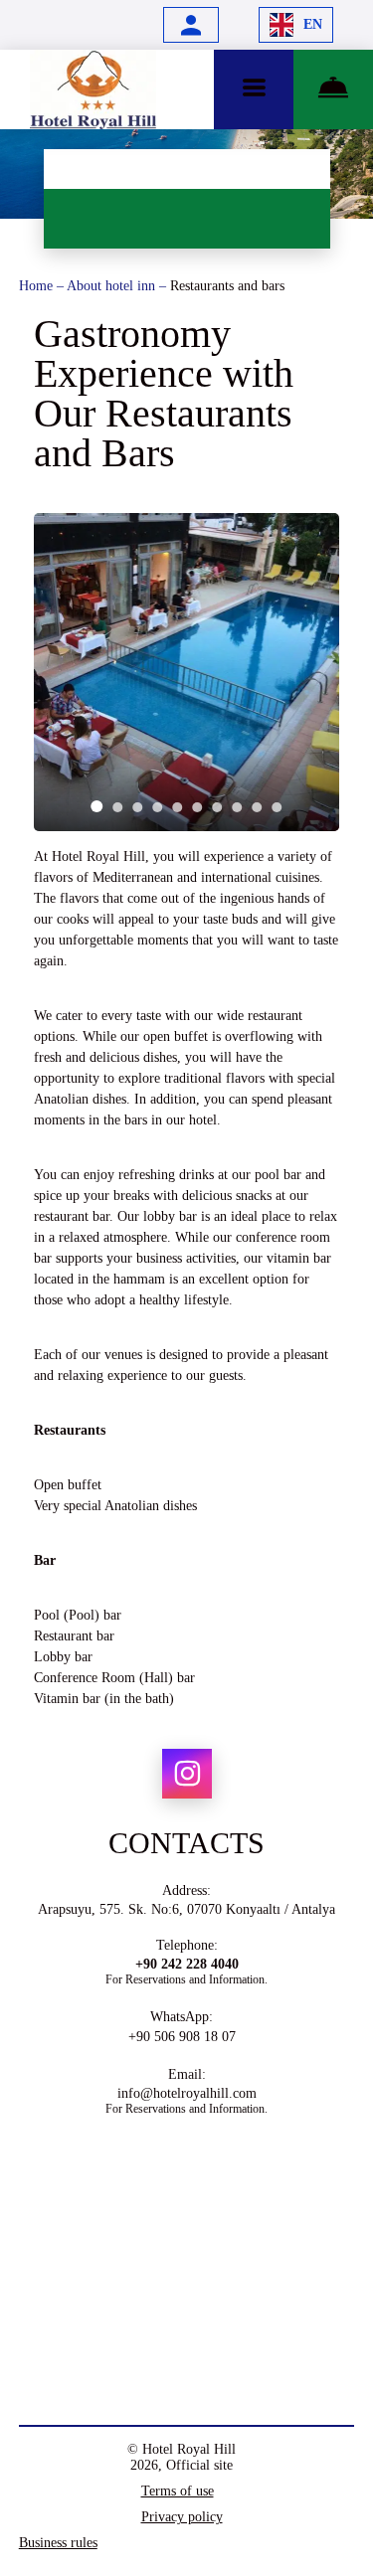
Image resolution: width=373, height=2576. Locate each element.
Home (38, 286)
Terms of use (178, 2491)
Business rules (58, 2543)
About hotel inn (113, 286)
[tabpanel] (187, 672)
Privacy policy (182, 2517)
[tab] (97, 806)
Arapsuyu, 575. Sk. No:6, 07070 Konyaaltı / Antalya (186, 1909)
